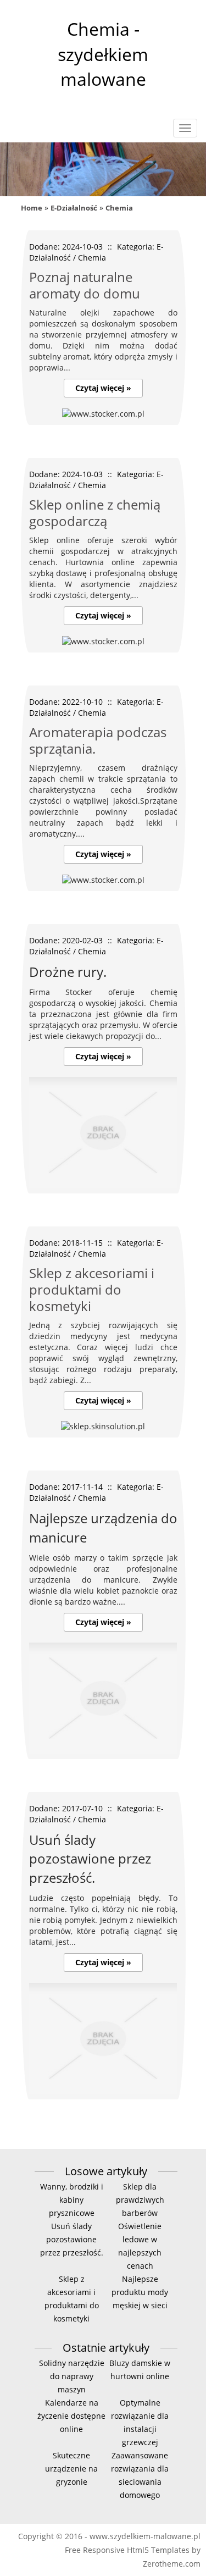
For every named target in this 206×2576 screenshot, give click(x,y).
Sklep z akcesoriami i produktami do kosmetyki (92, 1289)
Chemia (119, 208)
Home (32, 208)
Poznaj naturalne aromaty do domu (85, 285)
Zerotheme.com (172, 2564)
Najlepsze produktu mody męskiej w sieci (140, 2292)
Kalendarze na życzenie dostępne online (71, 2416)
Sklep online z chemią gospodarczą (95, 513)
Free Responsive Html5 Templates (127, 2550)
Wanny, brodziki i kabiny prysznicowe (72, 2200)
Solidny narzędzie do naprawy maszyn (72, 2376)
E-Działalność (74, 208)
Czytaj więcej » (103, 388)
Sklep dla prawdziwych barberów (140, 2200)
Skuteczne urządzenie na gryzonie (71, 2469)
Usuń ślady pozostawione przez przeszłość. (72, 2239)
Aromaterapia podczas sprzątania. (98, 740)
